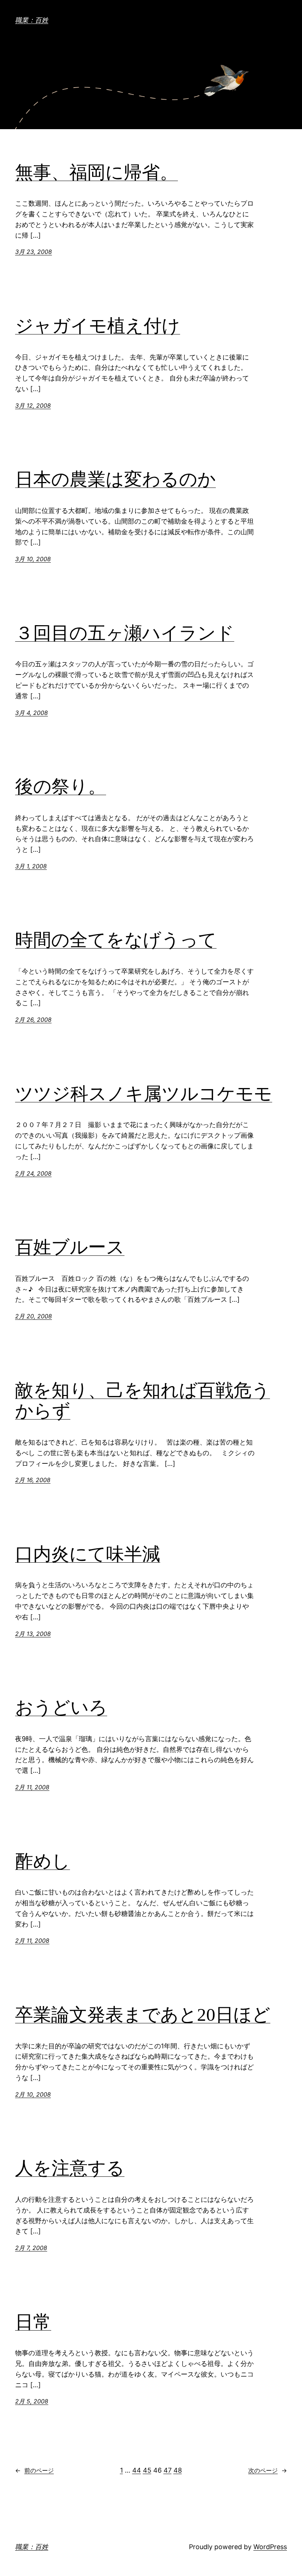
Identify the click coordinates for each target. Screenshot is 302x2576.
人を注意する (70, 2168)
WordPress (270, 2547)
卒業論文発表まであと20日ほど (143, 2015)
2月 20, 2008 (34, 1316)
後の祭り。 (61, 786)
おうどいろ (61, 1707)
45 (147, 2470)
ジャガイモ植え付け (98, 326)
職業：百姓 (32, 20)
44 (137, 2470)
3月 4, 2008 (31, 713)
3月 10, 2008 (33, 559)
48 (178, 2470)
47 (168, 2470)
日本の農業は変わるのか (115, 479)
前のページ (34, 2470)
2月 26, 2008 (33, 1020)
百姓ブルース (70, 1247)
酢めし (43, 1861)
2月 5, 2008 (32, 2401)
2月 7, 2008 (31, 2248)
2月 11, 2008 (32, 1787)
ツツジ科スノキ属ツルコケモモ (144, 1094)
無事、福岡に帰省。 (96, 172)
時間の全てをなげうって (116, 940)
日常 (33, 2322)
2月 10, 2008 (33, 2094)
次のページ (268, 2470)
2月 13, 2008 (33, 1634)
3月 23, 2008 (34, 252)
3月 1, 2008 (31, 866)
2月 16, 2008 (33, 1480)
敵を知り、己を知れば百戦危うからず (143, 1401)
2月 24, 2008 (33, 1173)
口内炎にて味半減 (88, 1554)
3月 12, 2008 (33, 405)
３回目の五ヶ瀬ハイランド (125, 633)
